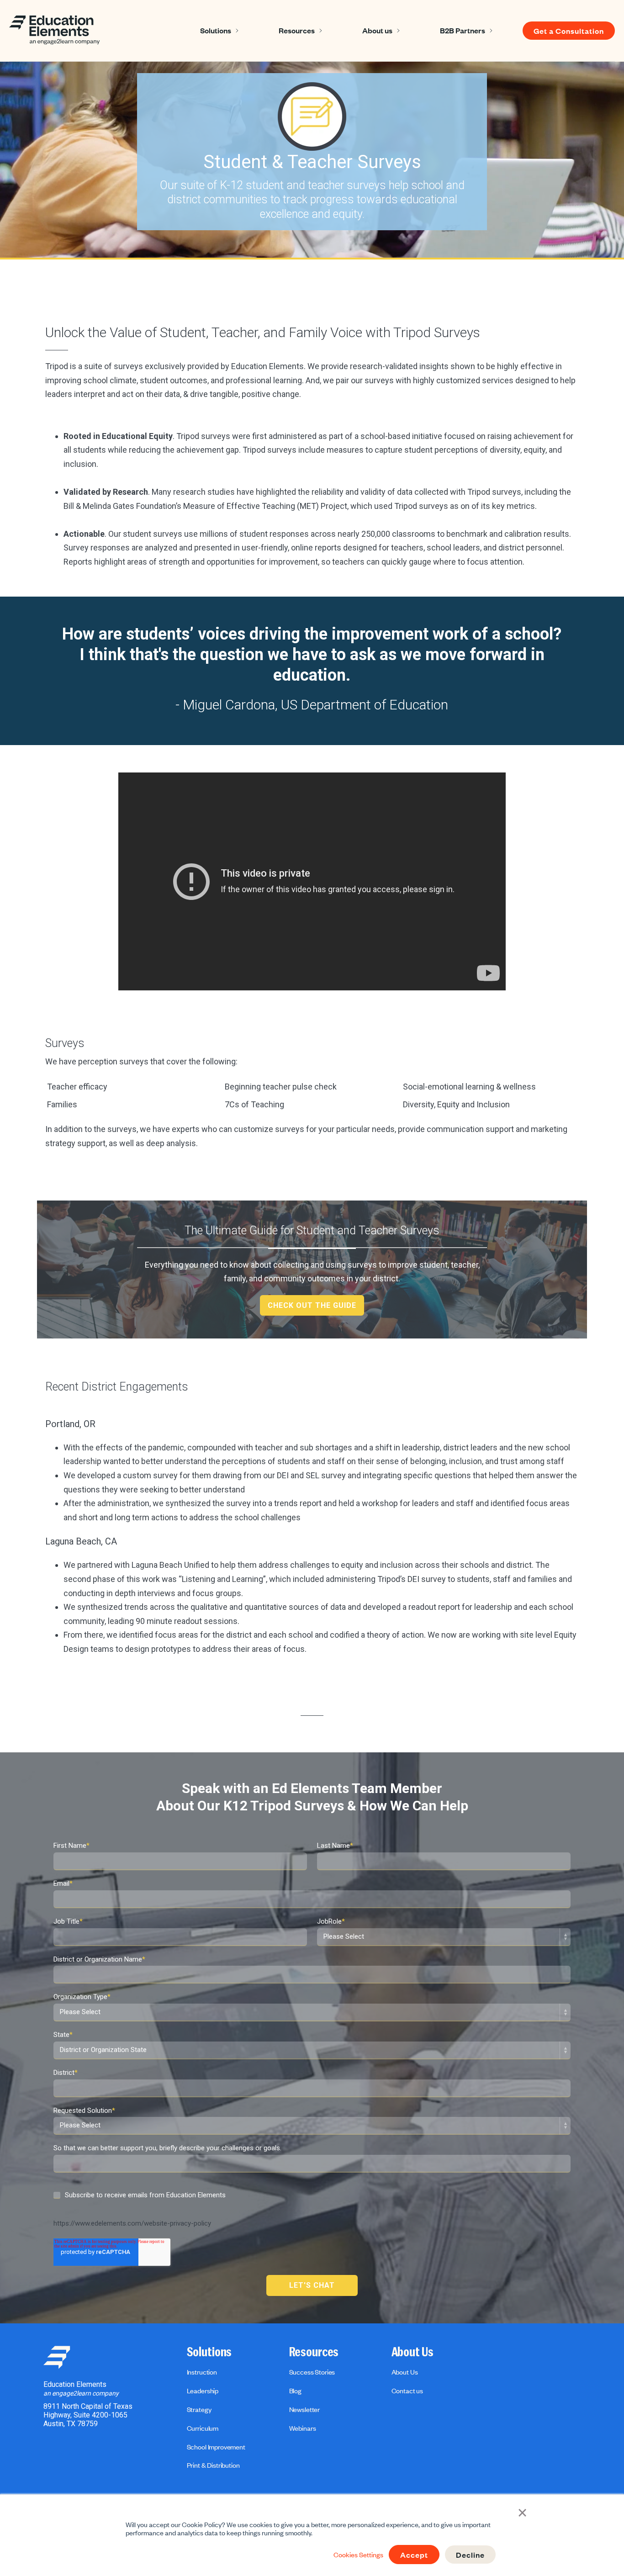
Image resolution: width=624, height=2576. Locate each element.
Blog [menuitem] (295, 2391)
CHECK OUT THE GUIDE (312, 1305)
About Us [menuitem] (412, 2352)
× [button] (522, 2512)
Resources (297, 30)
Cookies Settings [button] (358, 2555)
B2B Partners (463, 30)
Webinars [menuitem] (303, 2428)
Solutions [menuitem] (209, 2352)
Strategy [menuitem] (199, 2409)
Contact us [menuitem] (407, 2391)
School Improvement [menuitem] (216, 2447)
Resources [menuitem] (314, 2352)
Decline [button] (470, 2555)
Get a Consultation (569, 31)
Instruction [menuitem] (202, 2372)
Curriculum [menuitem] (203, 2428)
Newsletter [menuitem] (304, 2409)
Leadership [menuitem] (203, 2391)
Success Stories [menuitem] (312, 2372)
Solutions (216, 30)
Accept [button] (414, 2555)
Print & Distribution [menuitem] (213, 2465)
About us (377, 30)
